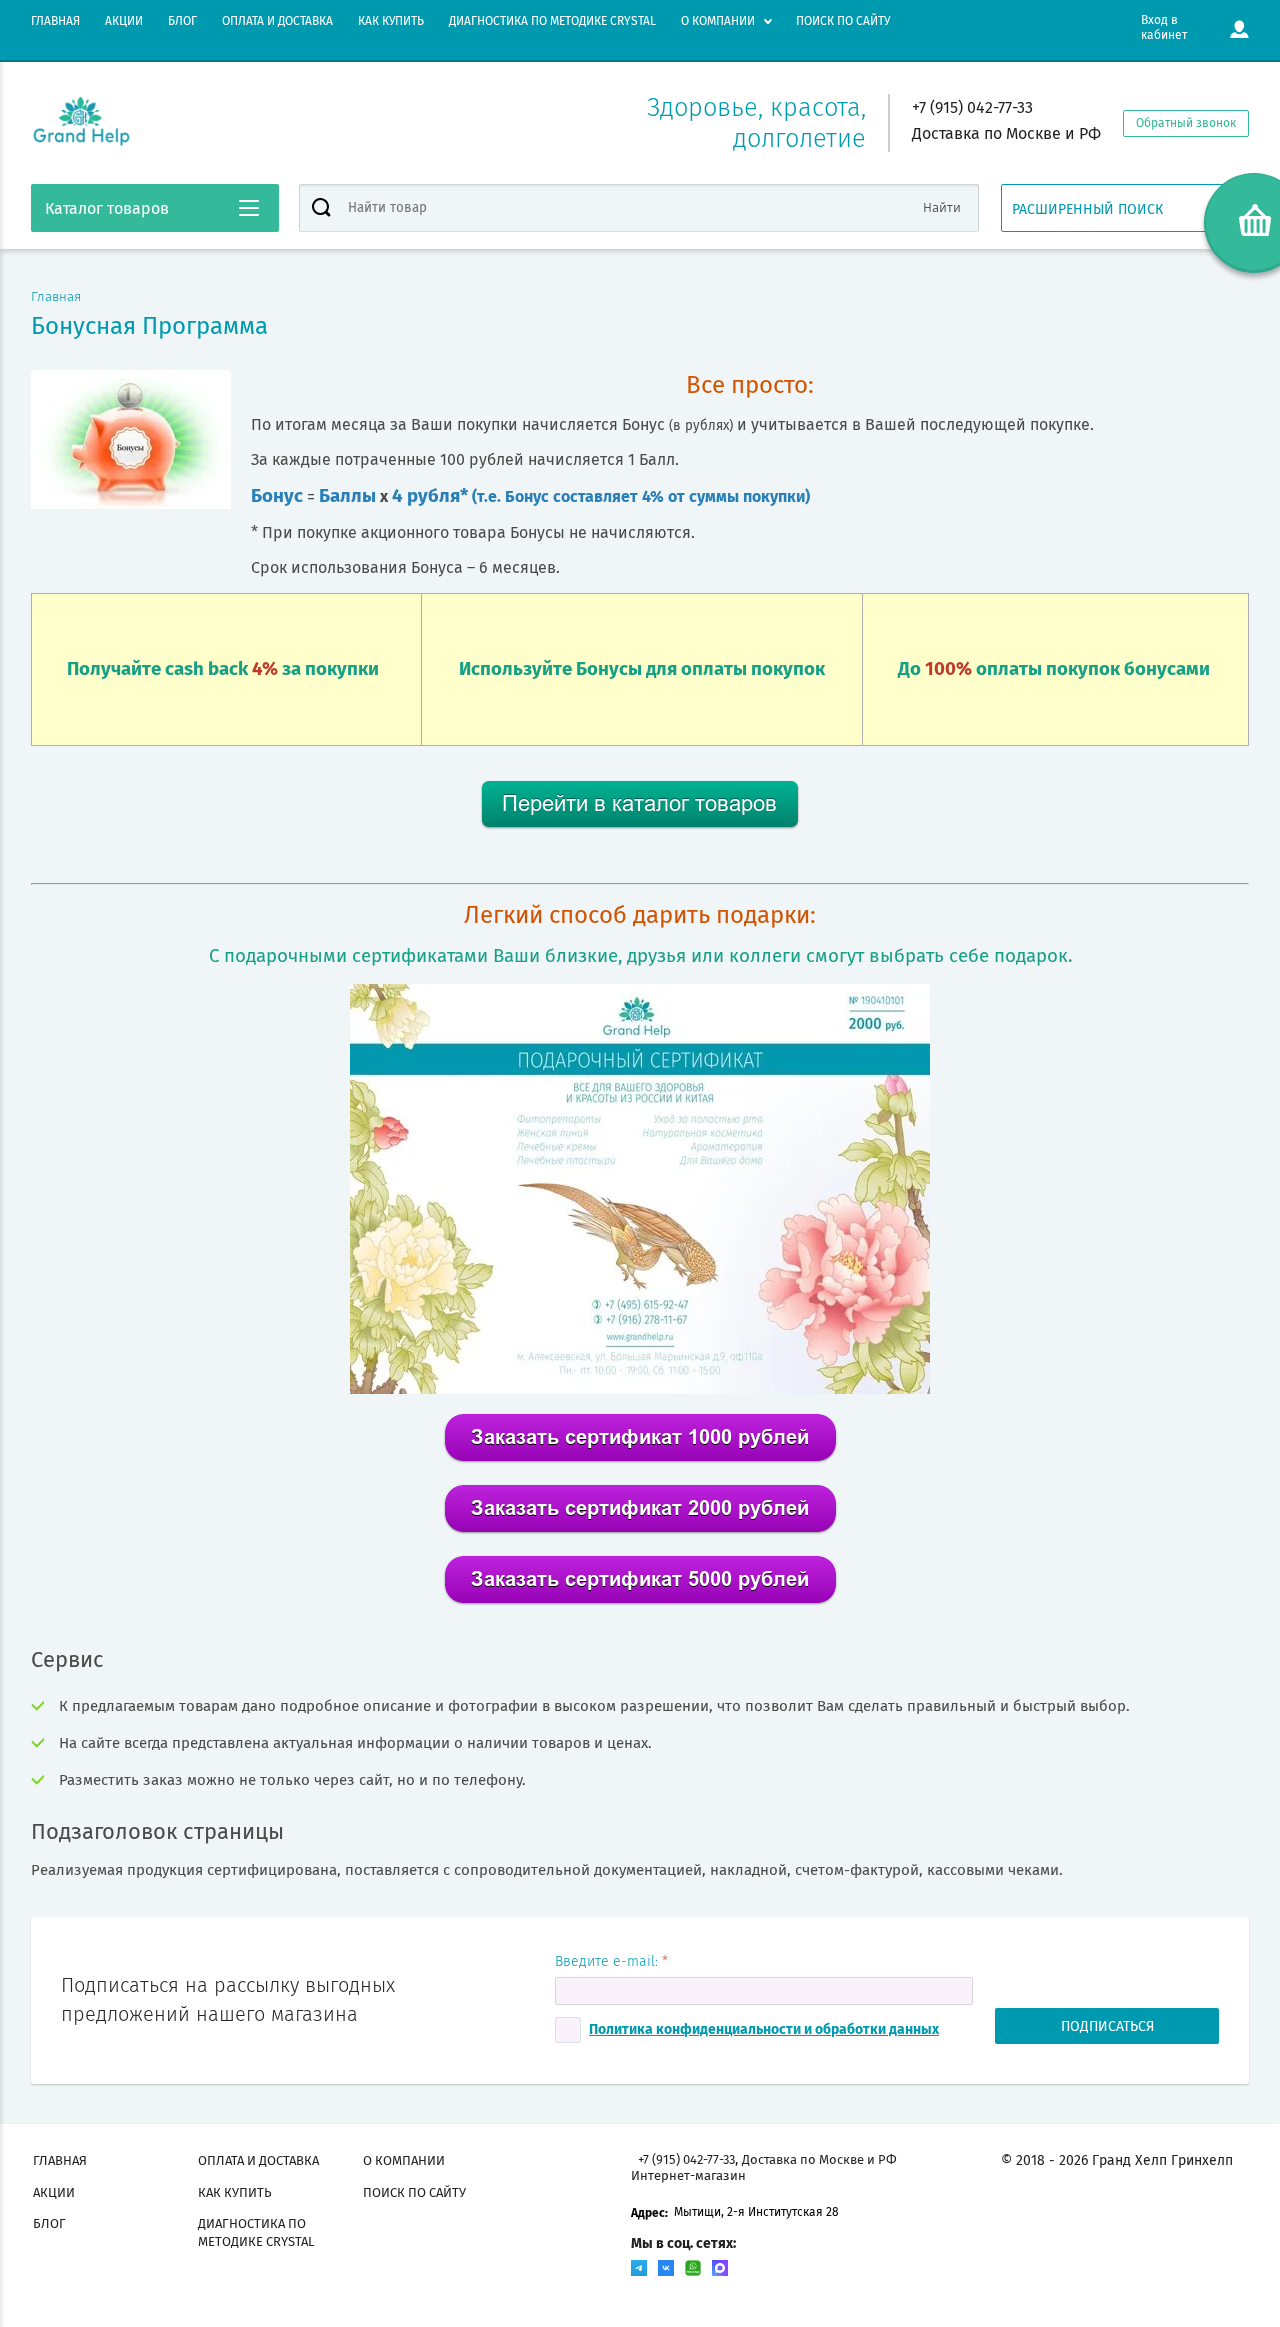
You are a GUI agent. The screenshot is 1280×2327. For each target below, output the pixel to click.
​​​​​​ (640, 1530)
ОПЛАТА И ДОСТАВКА (277, 21)
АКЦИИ (124, 21)
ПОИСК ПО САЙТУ (843, 21)
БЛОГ (182, 21)
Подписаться (1107, 2026)
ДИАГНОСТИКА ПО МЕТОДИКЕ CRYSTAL (552, 21)
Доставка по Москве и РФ (1006, 133)
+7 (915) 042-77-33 (972, 107)
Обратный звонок (1186, 123)
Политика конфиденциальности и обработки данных (764, 2029)
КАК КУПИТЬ (391, 21)
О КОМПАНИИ (718, 21)
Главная (56, 297)
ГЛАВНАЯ (55, 21)
